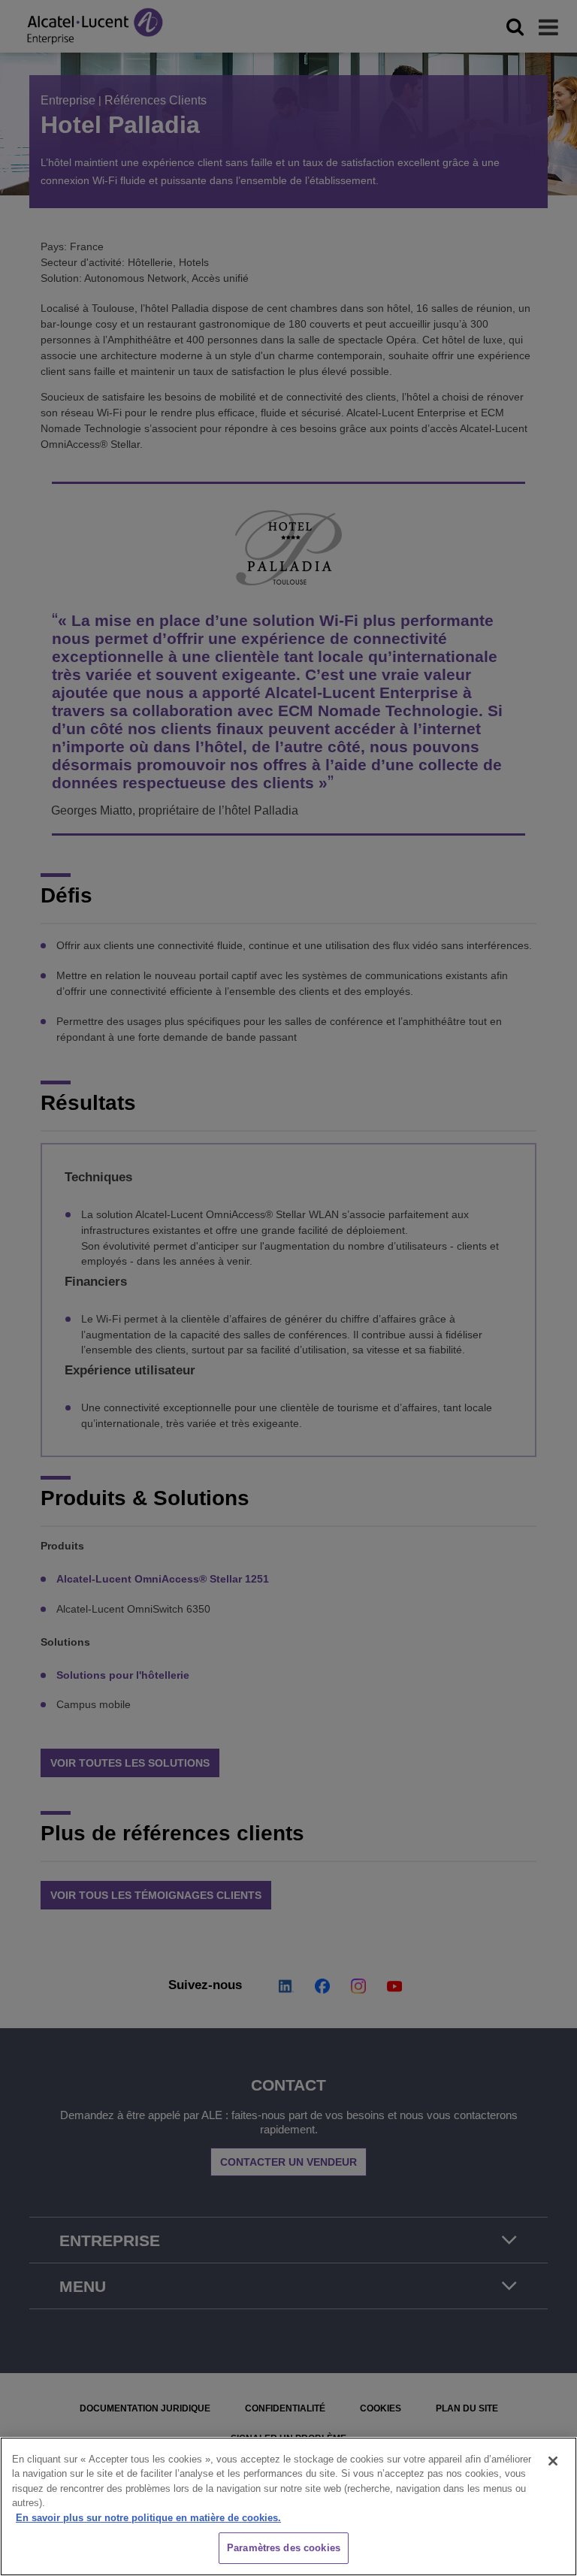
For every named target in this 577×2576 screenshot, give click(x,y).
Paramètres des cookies (284, 2548)
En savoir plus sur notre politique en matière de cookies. (148, 2518)
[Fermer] (553, 2461)
